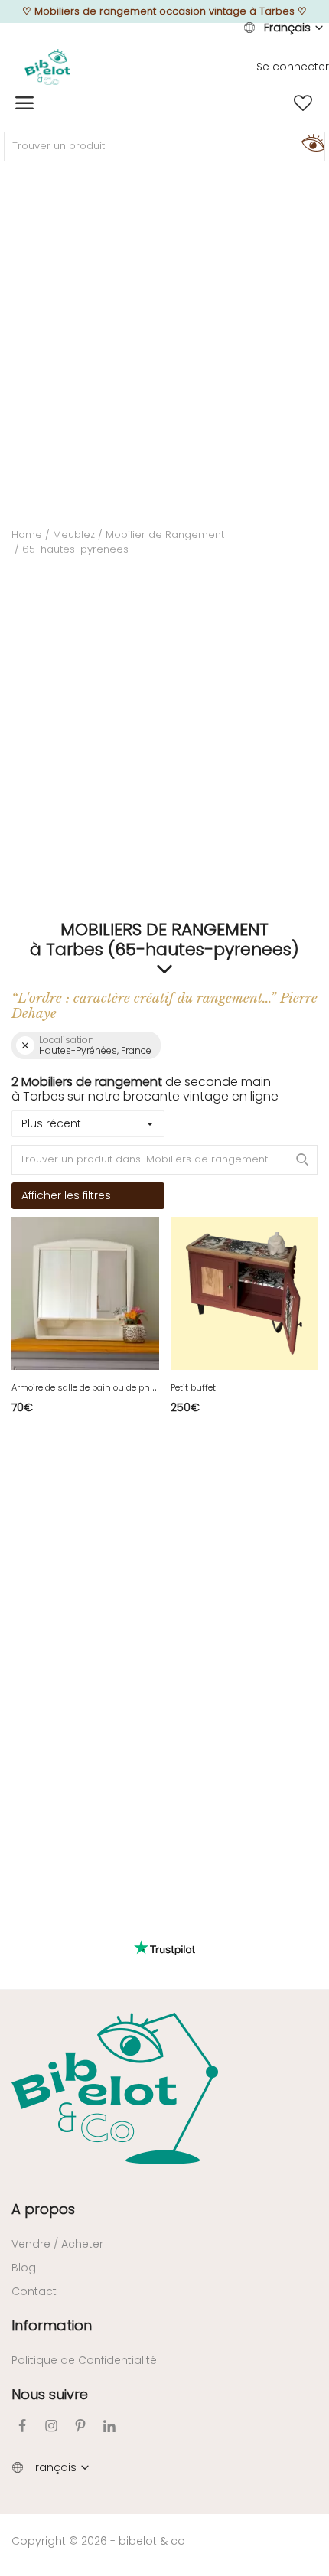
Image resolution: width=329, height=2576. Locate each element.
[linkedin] (109, 2426)
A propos (43, 2209)
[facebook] (22, 2426)
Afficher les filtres (66, 1195)
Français (287, 28)
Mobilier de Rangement (165, 535)
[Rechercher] (311, 142)
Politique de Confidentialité (84, 2360)
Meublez (74, 535)
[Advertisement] (164, 344)
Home (27, 535)
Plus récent (51, 1123)
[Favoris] (303, 103)
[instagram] (51, 2426)
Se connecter (293, 67)
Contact (34, 2291)
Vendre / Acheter (57, 2244)
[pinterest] (80, 2426)
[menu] (24, 103)
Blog (24, 2268)
